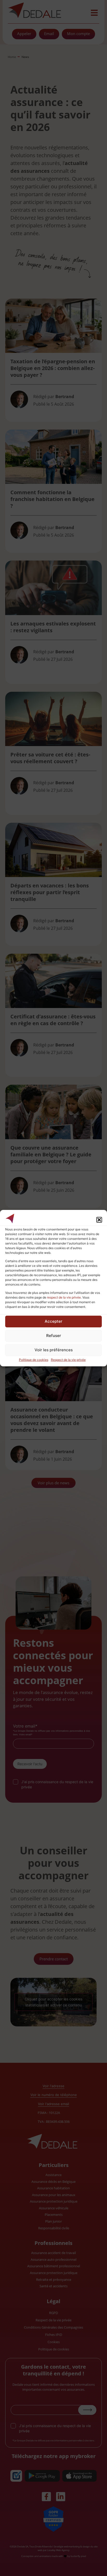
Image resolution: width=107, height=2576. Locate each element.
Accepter (53, 1321)
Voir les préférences (54, 1350)
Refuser (54, 1336)
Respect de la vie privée (68, 1360)
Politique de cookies (34, 1360)
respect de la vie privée (64, 1297)
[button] (99, 1220)
